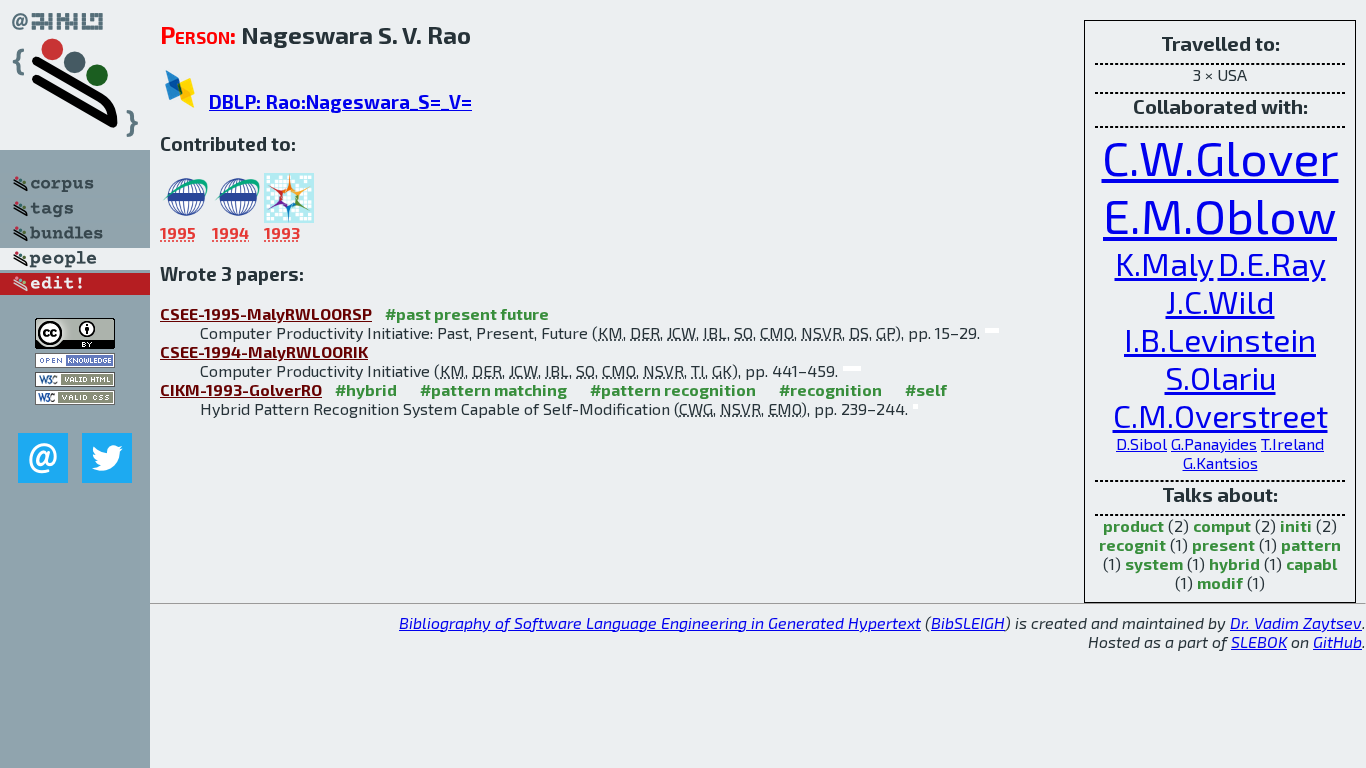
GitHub (1337, 641)
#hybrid (366, 389)
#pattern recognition (673, 389)
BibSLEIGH (968, 622)
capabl (1311, 563)
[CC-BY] (75, 342)
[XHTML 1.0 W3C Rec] (75, 380)
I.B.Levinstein (1220, 339)
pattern (1311, 544)
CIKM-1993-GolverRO (241, 389)
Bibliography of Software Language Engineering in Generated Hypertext (660, 622)
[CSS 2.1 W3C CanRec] (75, 418)
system (1154, 563)
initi (1296, 525)
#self (926, 389)
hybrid (1234, 563)
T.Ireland (1292, 443)
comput (1222, 525)
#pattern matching (493, 389)
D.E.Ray (1272, 263)
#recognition (830, 389)
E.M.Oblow (1220, 215)
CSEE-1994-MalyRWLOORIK (264, 351)
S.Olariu (1220, 377)
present (1223, 544)
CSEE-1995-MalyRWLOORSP (266, 313)
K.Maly (1164, 263)
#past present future (467, 313)
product (1133, 525)
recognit (1132, 544)
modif (1220, 582)
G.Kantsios (1220, 462)
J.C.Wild (1220, 301)
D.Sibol (1141, 443)
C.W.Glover (1220, 157)
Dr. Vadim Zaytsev (1296, 622)
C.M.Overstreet (1220, 415)
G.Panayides (1214, 443)
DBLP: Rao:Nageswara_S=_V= (340, 101)
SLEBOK (1259, 641)
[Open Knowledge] (75, 361)
